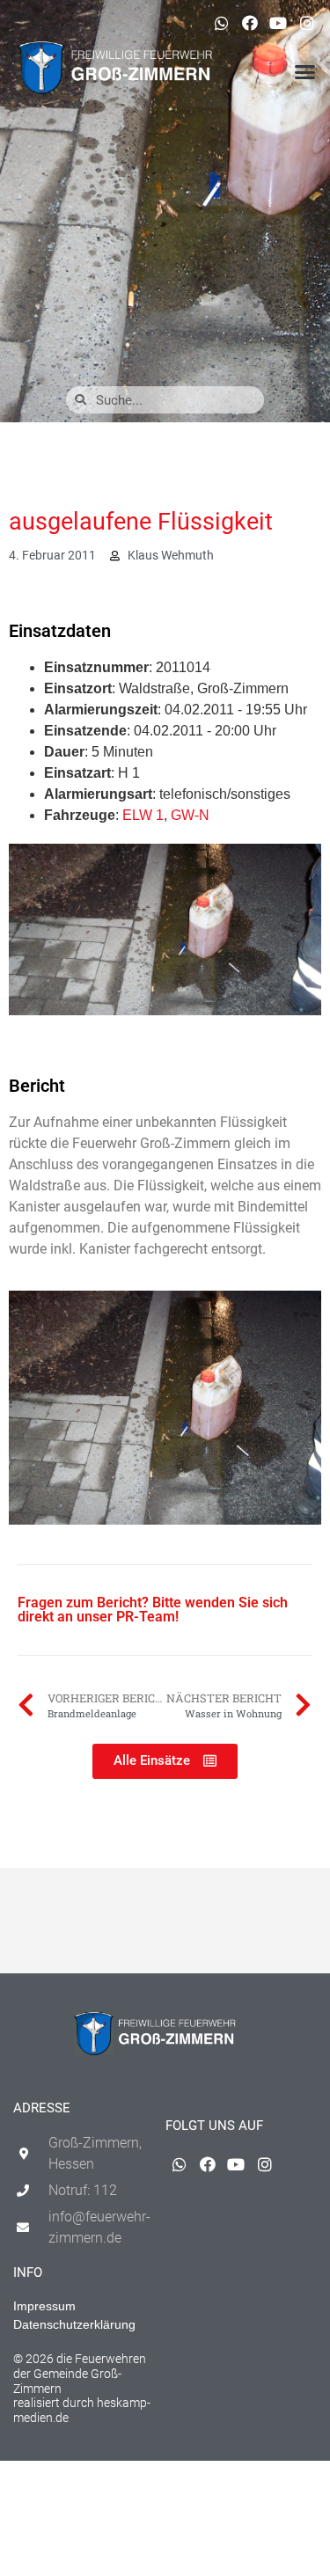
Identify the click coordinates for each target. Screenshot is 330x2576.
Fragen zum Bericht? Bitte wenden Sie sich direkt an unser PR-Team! (153, 1610)
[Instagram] (307, 23)
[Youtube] (278, 23)
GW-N (190, 815)
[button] (305, 72)
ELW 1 (143, 815)
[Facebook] (250, 23)
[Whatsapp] (221, 23)
